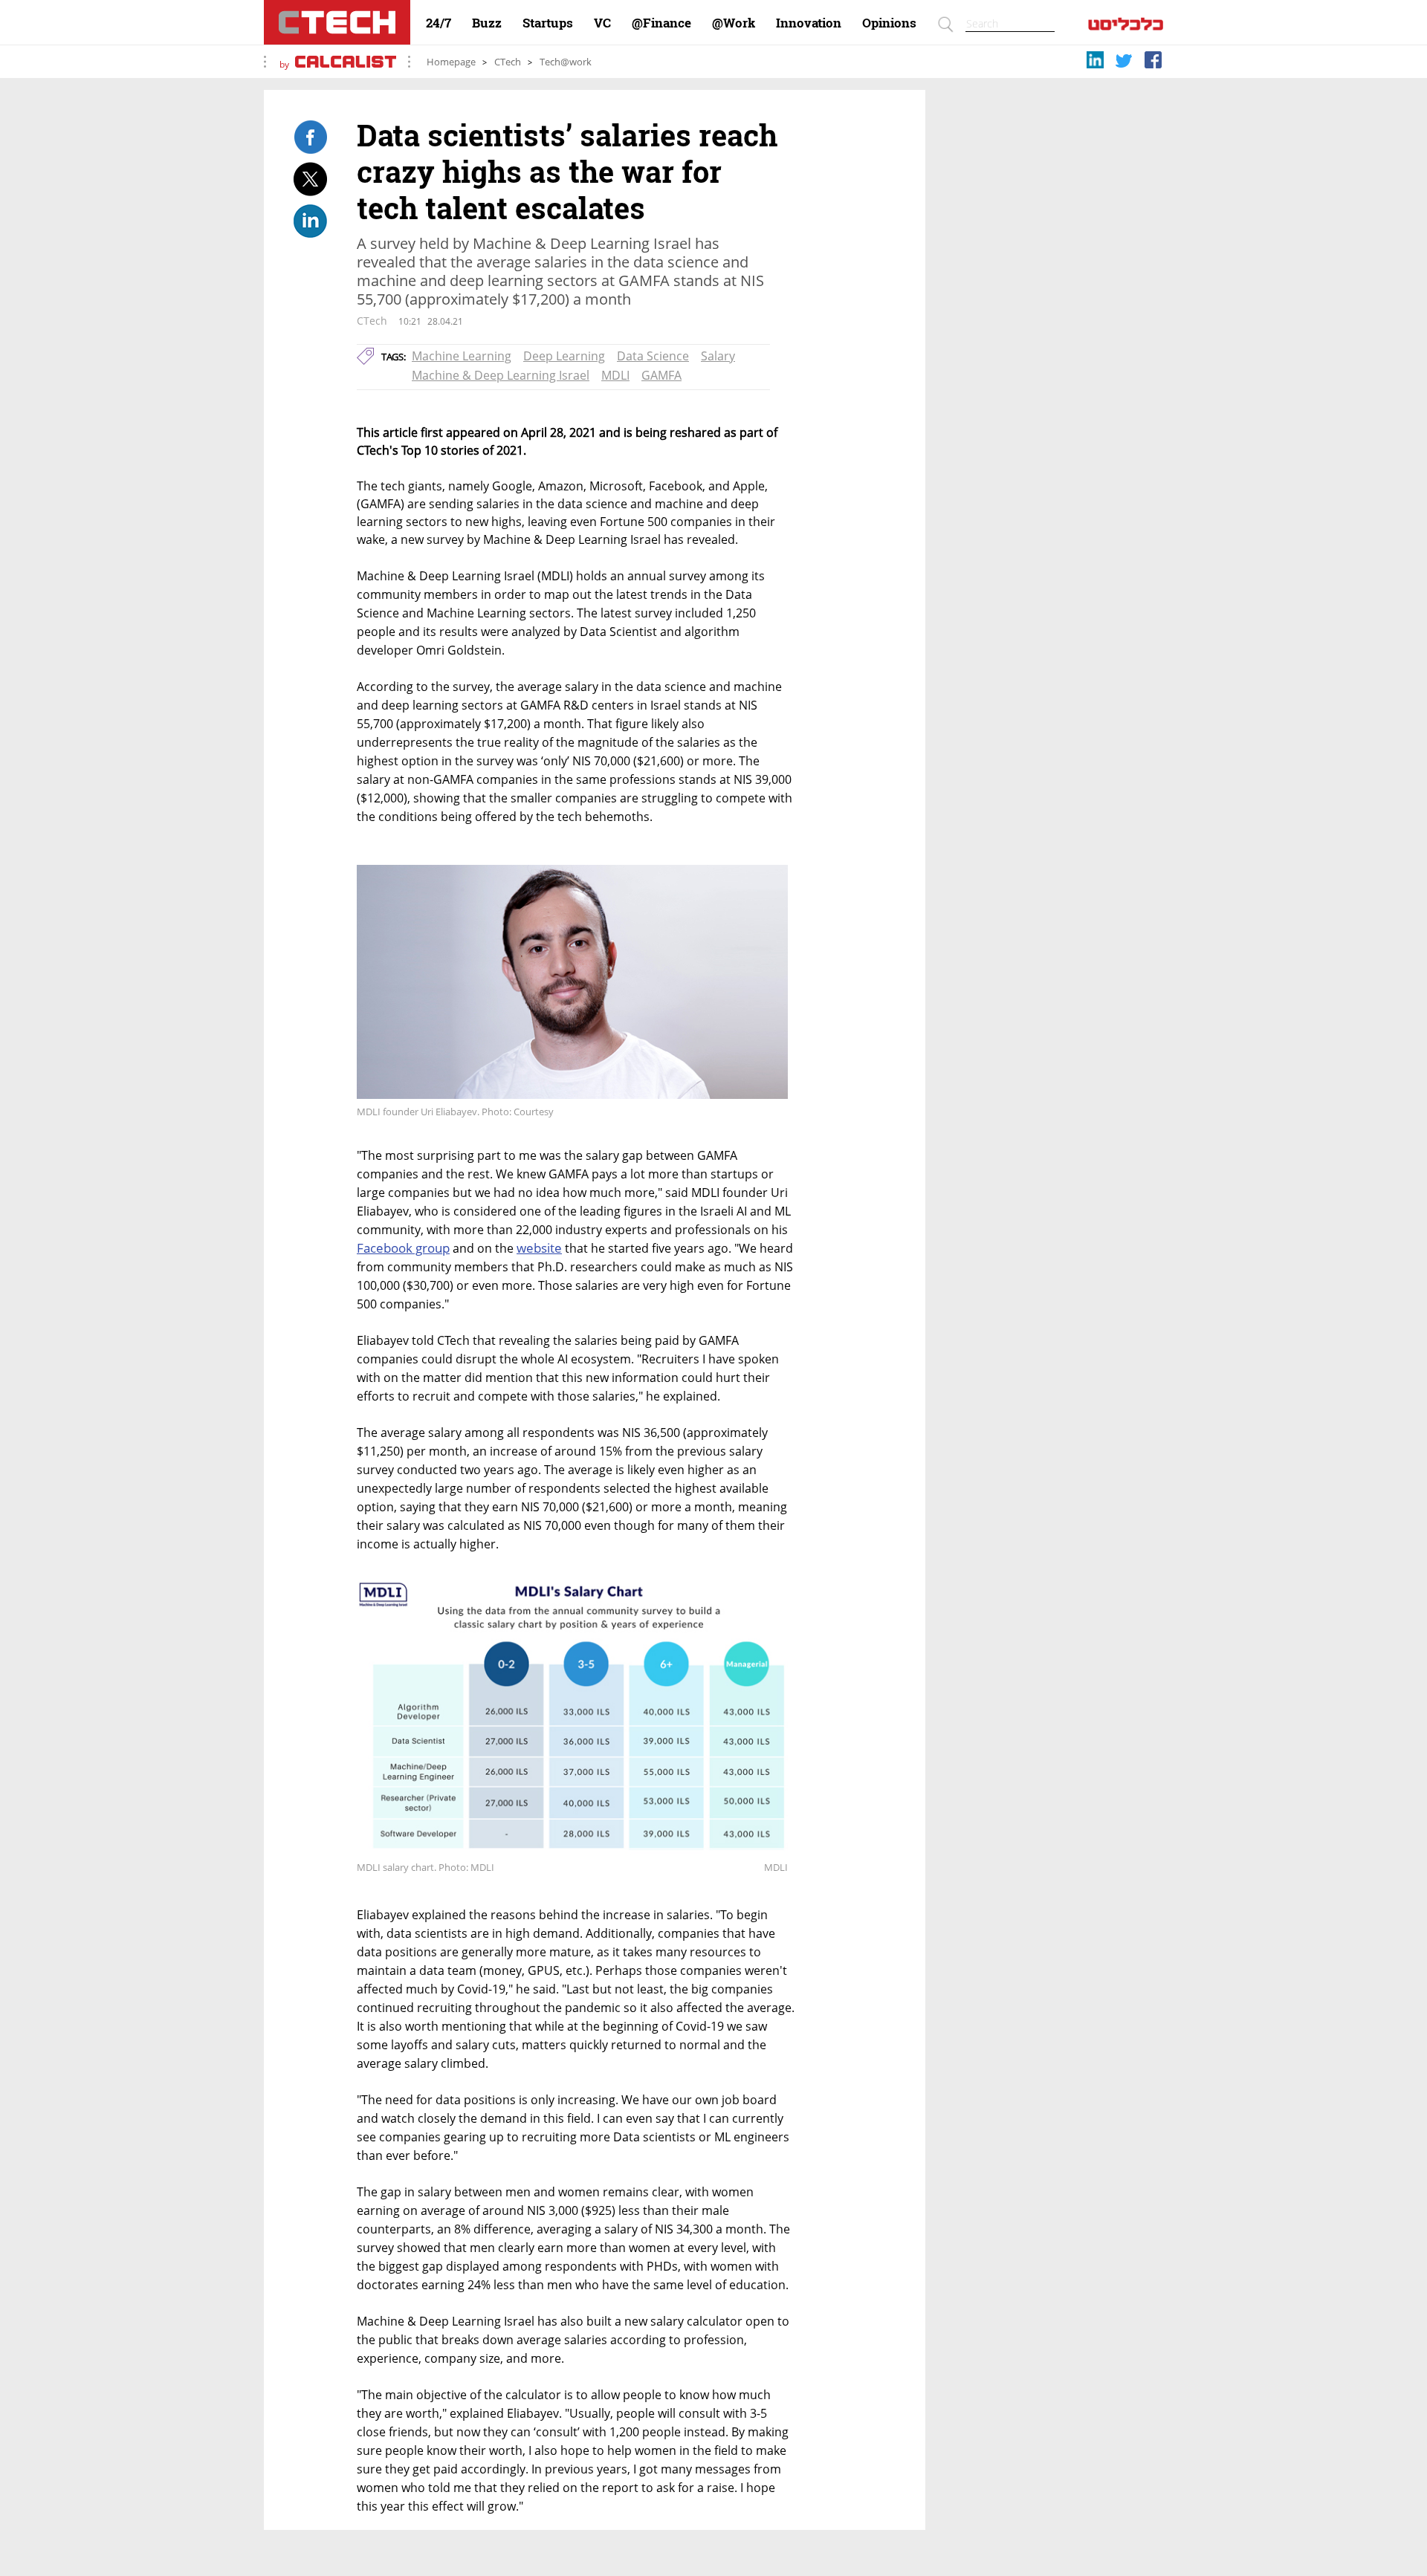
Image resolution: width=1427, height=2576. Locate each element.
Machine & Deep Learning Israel (501, 375)
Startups (548, 23)
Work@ (734, 23)
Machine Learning (462, 356)
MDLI (615, 375)
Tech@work (566, 62)
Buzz (487, 23)
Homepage (451, 62)
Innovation (809, 23)
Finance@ (661, 23)
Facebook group (403, 1248)
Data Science (653, 356)
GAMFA (661, 375)
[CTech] (337, 22)
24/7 (439, 23)
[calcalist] (1126, 27)
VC (602, 23)
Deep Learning (564, 356)
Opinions (889, 23)
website (539, 1248)
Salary (718, 356)
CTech (508, 62)
